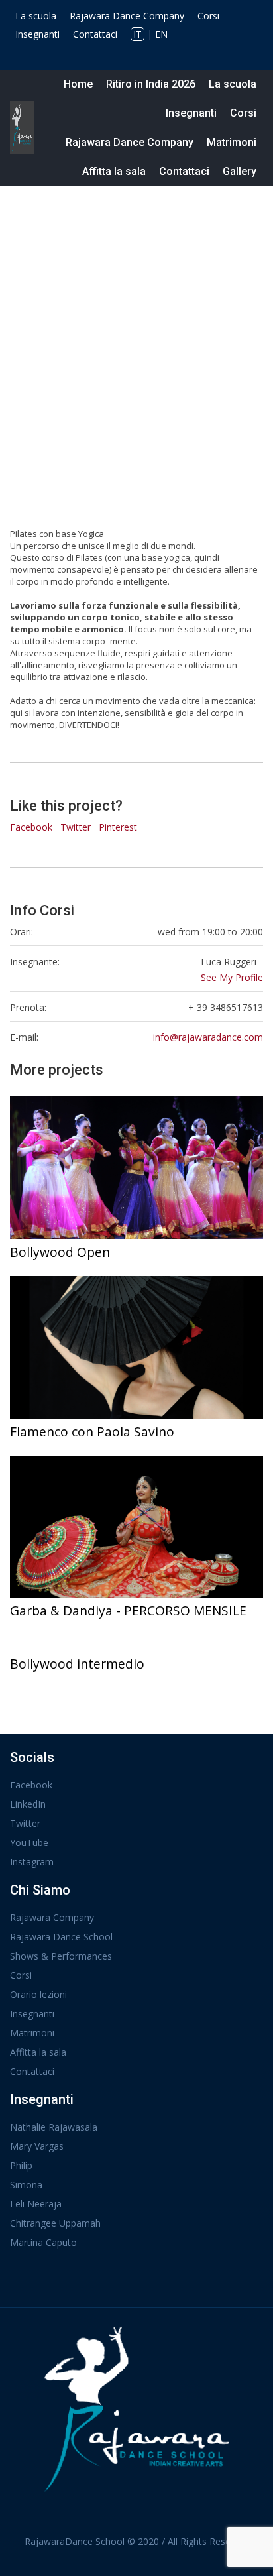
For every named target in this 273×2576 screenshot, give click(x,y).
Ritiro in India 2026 (151, 84)
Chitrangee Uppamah (55, 2223)
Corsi (208, 16)
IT (137, 34)
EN (161, 34)
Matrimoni (232, 142)
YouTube (29, 1843)
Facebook (31, 827)
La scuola (36, 16)
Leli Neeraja (36, 2204)
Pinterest (118, 827)
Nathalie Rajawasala (54, 2127)
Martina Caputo (43, 2242)
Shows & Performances (61, 1956)
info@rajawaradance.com (208, 1037)
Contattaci (95, 34)
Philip (21, 2165)
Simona (26, 2185)
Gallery (240, 171)
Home (78, 84)
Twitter (76, 827)
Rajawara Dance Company (127, 16)
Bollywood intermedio (77, 1664)
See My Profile (232, 977)
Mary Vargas (37, 2146)
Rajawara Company (52, 1917)
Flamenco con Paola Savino (92, 1432)
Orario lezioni (38, 1994)
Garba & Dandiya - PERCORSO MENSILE (128, 1610)
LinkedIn (28, 1804)
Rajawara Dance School (61, 1937)
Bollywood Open (60, 1252)
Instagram (32, 1862)
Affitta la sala (114, 171)
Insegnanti (37, 34)
